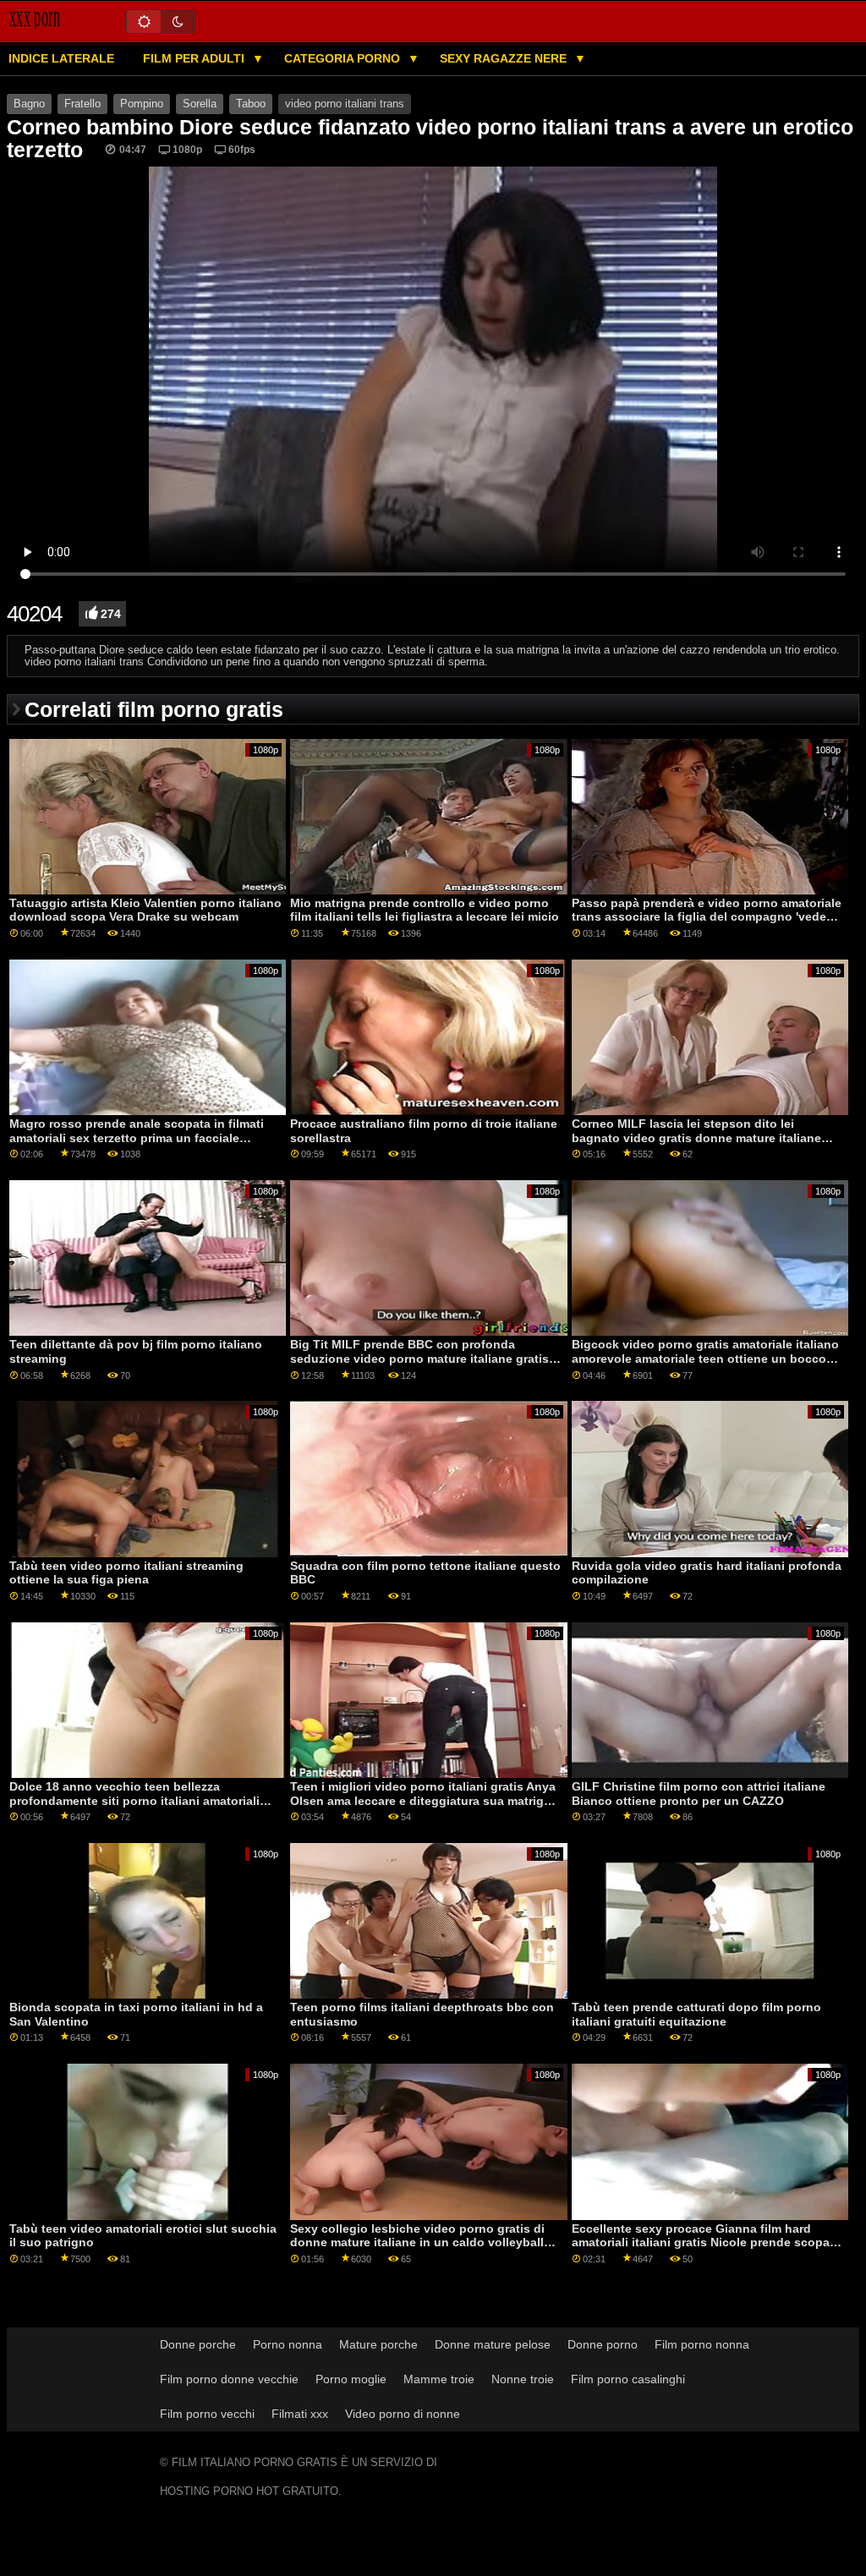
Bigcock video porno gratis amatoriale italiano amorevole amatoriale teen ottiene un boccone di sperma (706, 1358)
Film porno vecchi (207, 2414)
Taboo (251, 104)
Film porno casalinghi (628, 2379)
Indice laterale (61, 58)
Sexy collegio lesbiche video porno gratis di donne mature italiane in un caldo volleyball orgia (417, 2242)
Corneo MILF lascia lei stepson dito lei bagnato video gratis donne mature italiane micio (696, 1138)
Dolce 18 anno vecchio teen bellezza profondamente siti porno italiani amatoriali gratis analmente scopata (134, 1800)
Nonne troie (523, 2379)
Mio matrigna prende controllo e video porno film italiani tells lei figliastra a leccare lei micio (425, 910)
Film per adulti (195, 58)
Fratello (82, 104)
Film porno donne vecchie (229, 2379)
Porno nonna (288, 2344)
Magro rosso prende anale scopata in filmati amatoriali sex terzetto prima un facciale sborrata (137, 1138)
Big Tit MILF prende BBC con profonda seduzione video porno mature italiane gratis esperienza (419, 1358)
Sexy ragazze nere (505, 58)
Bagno (29, 104)
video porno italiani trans (345, 104)
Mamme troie (439, 2379)
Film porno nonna (702, 2344)
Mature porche (378, 2344)
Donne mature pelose (493, 2344)
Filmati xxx (300, 2414)
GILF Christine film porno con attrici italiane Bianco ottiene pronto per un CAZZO (699, 1794)
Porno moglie (351, 2379)
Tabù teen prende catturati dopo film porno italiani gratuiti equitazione (696, 2014)
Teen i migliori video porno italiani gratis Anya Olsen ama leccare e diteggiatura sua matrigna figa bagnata (424, 1800)
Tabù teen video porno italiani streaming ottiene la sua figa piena (126, 1573)
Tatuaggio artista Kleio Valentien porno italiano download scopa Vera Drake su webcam (145, 910)
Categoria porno (344, 58)
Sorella (200, 104)
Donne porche (198, 2344)
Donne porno (603, 2344)
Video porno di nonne (403, 2414)
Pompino (142, 104)
